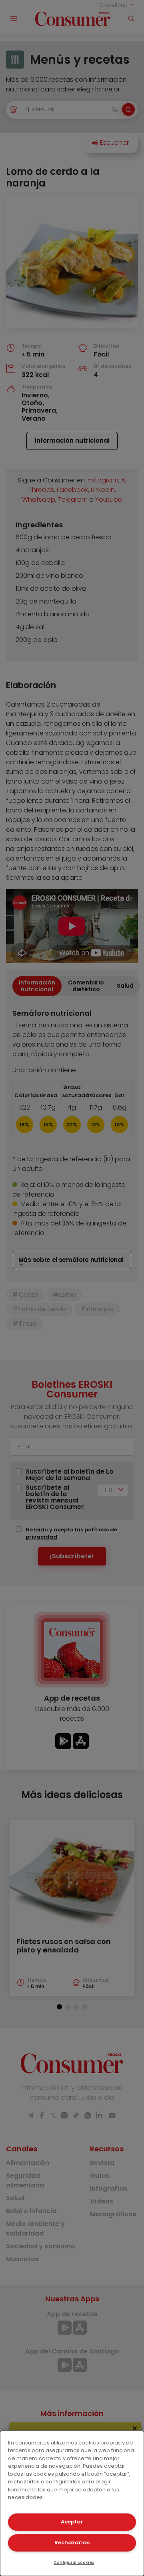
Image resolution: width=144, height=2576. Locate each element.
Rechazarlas (72, 2543)
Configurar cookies (74, 2563)
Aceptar (72, 2522)
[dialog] (72, 2503)
